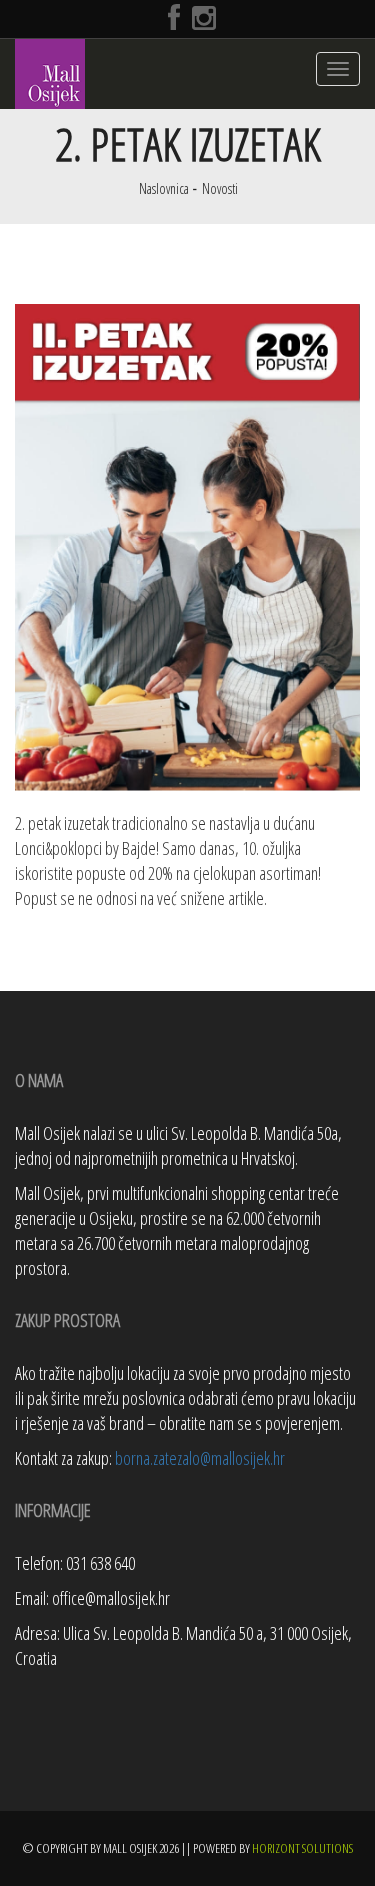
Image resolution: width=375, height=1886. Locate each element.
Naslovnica (164, 188)
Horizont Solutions (302, 1848)
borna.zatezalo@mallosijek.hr (200, 1458)
